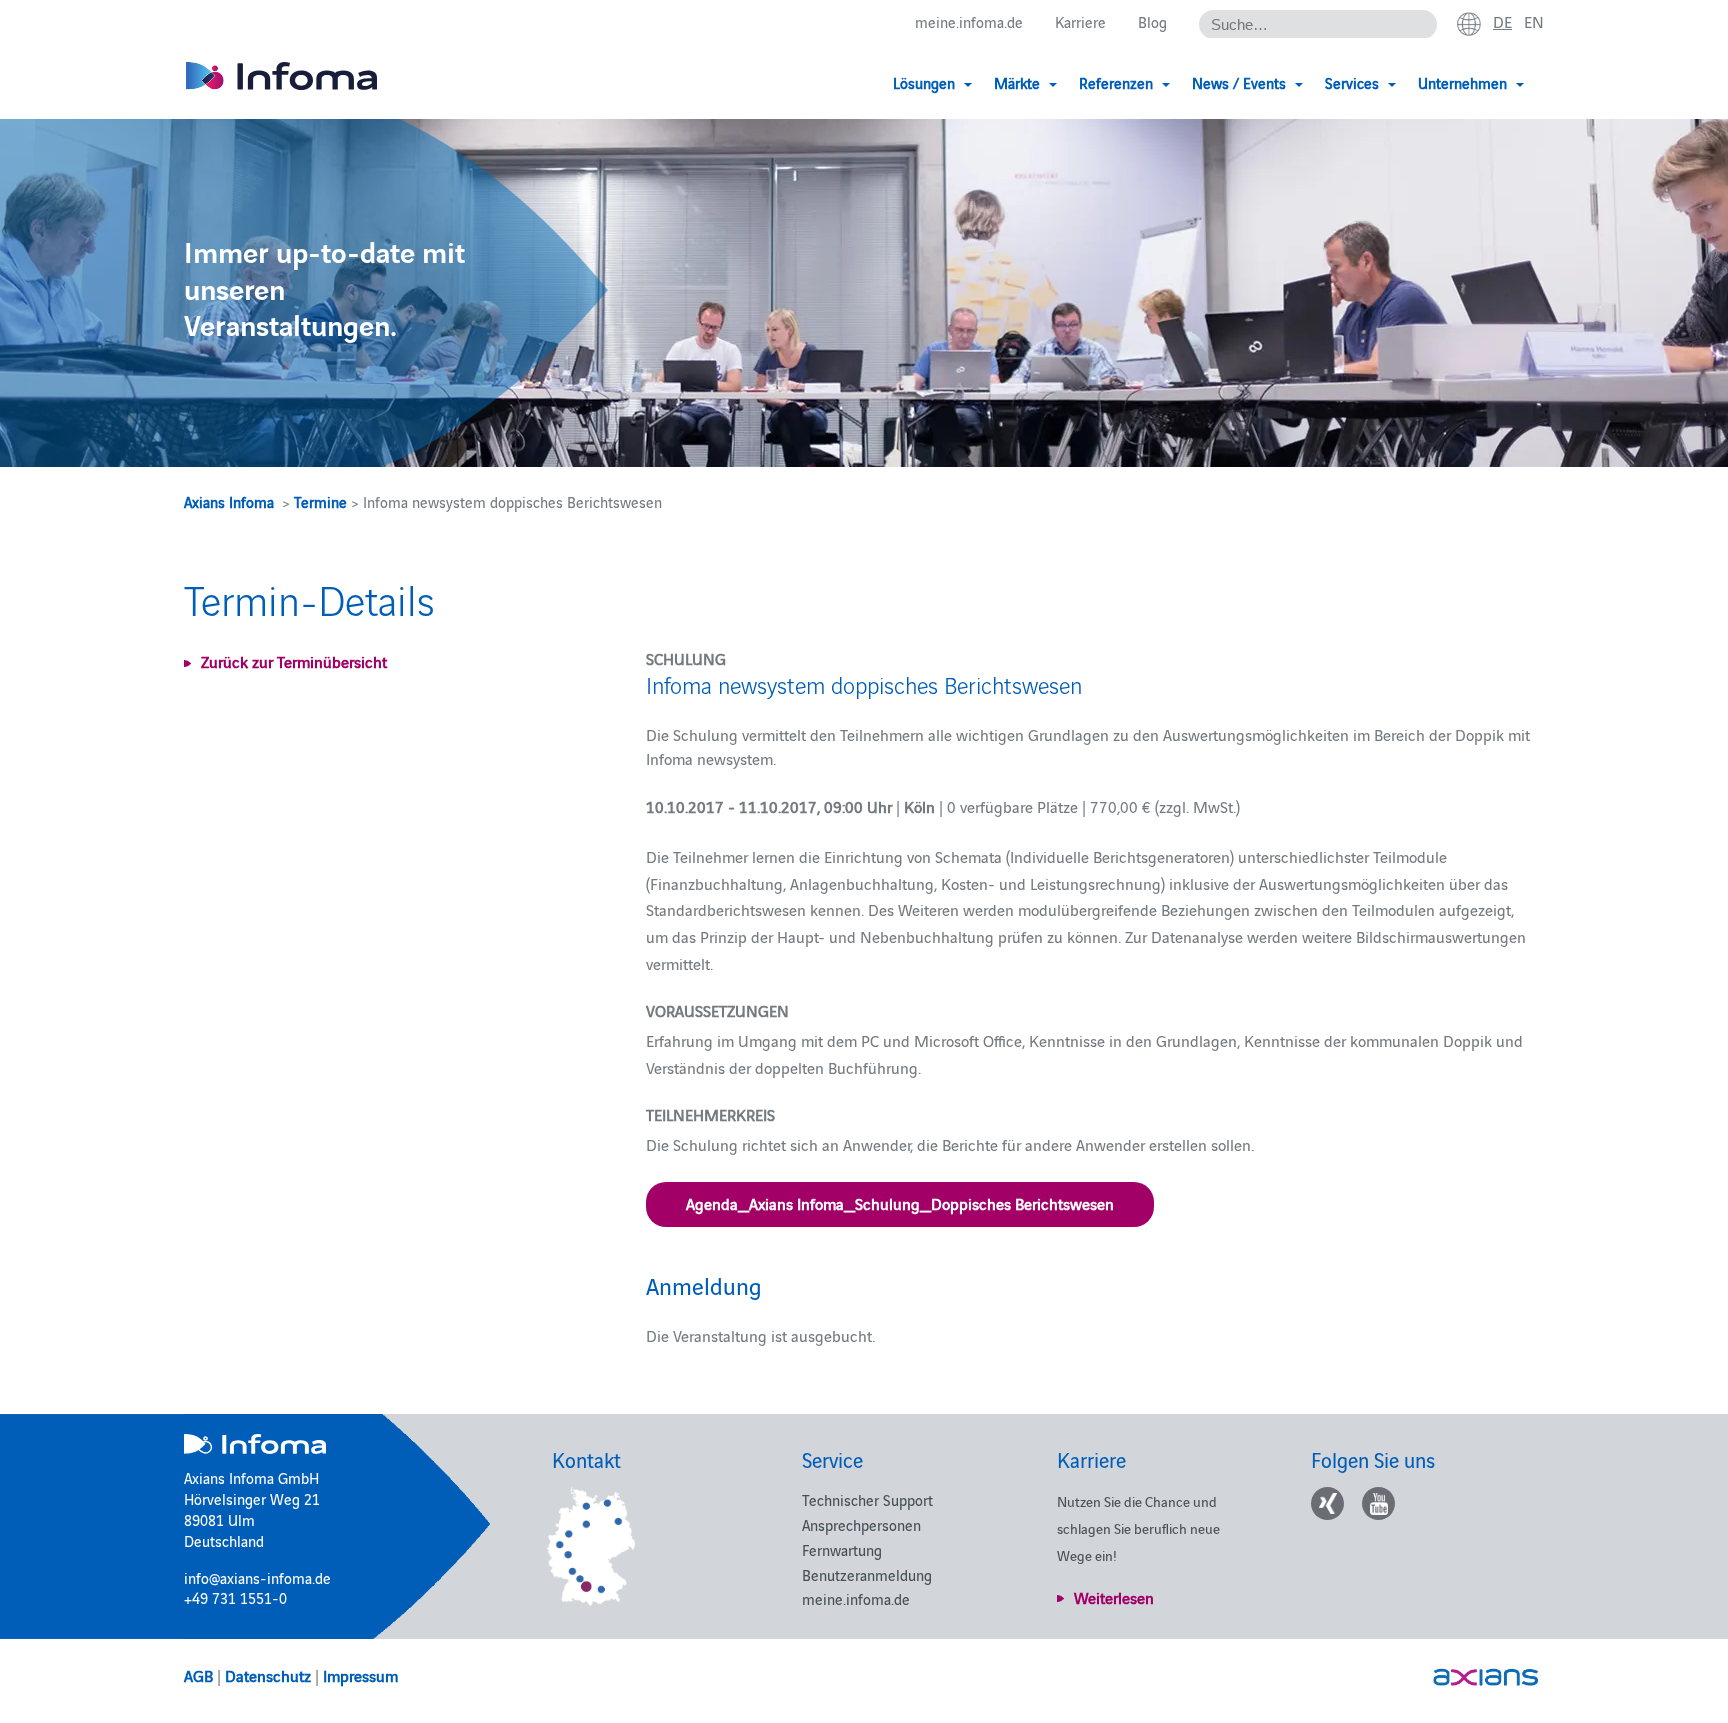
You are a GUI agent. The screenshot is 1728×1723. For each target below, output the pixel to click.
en (1534, 21)
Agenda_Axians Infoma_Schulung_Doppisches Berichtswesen (900, 1203)
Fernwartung (842, 1549)
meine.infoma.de (969, 21)
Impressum (360, 1675)
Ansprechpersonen (861, 1524)
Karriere (1080, 21)
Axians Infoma (229, 501)
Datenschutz (268, 1675)
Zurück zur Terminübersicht (294, 661)
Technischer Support (867, 1499)
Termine (320, 501)
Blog (1152, 21)
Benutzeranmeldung (867, 1574)
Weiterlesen (1114, 1597)
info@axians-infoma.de (257, 1577)
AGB (198, 1675)
